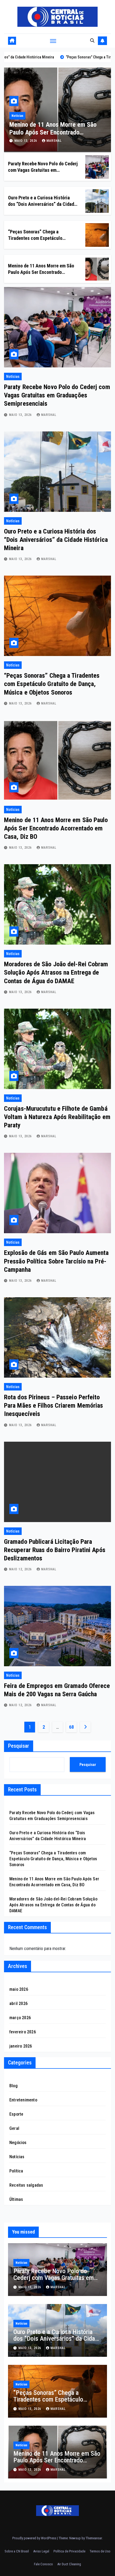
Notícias (20, 116)
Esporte (16, 2114)
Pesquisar (19, 1746)
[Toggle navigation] (53, 41)
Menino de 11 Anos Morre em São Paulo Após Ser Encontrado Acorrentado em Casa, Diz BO (41, 272)
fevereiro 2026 (23, 2032)
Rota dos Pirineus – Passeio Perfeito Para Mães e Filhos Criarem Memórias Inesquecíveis (54, 1406)
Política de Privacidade (69, 2551)
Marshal (57, 141)
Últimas (16, 2199)
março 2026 (20, 2018)
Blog (14, 2086)
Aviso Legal (41, 2551)
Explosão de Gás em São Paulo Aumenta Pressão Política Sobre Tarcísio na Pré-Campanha (56, 1261)
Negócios (18, 2143)
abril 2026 (18, 2003)
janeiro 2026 (21, 2046)
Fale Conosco (43, 2564)
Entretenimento (23, 2100)
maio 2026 (19, 1989)
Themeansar (94, 2538)
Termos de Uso (100, 2551)
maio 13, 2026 (29, 141)
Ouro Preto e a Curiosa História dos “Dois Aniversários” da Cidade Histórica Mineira (42, 204)
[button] (92, 41)
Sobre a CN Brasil (17, 2551)
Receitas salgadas (26, 2185)
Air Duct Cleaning (69, 2564)
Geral (14, 2128)
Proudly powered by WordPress (35, 2538)
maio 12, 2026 (21, 1569)
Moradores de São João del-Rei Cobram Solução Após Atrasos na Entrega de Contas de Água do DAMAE (56, 972)
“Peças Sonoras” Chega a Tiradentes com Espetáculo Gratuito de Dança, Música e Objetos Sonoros (52, 684)
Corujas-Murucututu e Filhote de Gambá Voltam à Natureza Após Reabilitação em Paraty (57, 1117)
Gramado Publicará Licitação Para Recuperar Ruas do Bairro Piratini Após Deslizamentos (55, 1550)
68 (71, 1727)
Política (16, 2171)
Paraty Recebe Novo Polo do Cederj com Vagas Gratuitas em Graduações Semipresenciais (43, 170)
